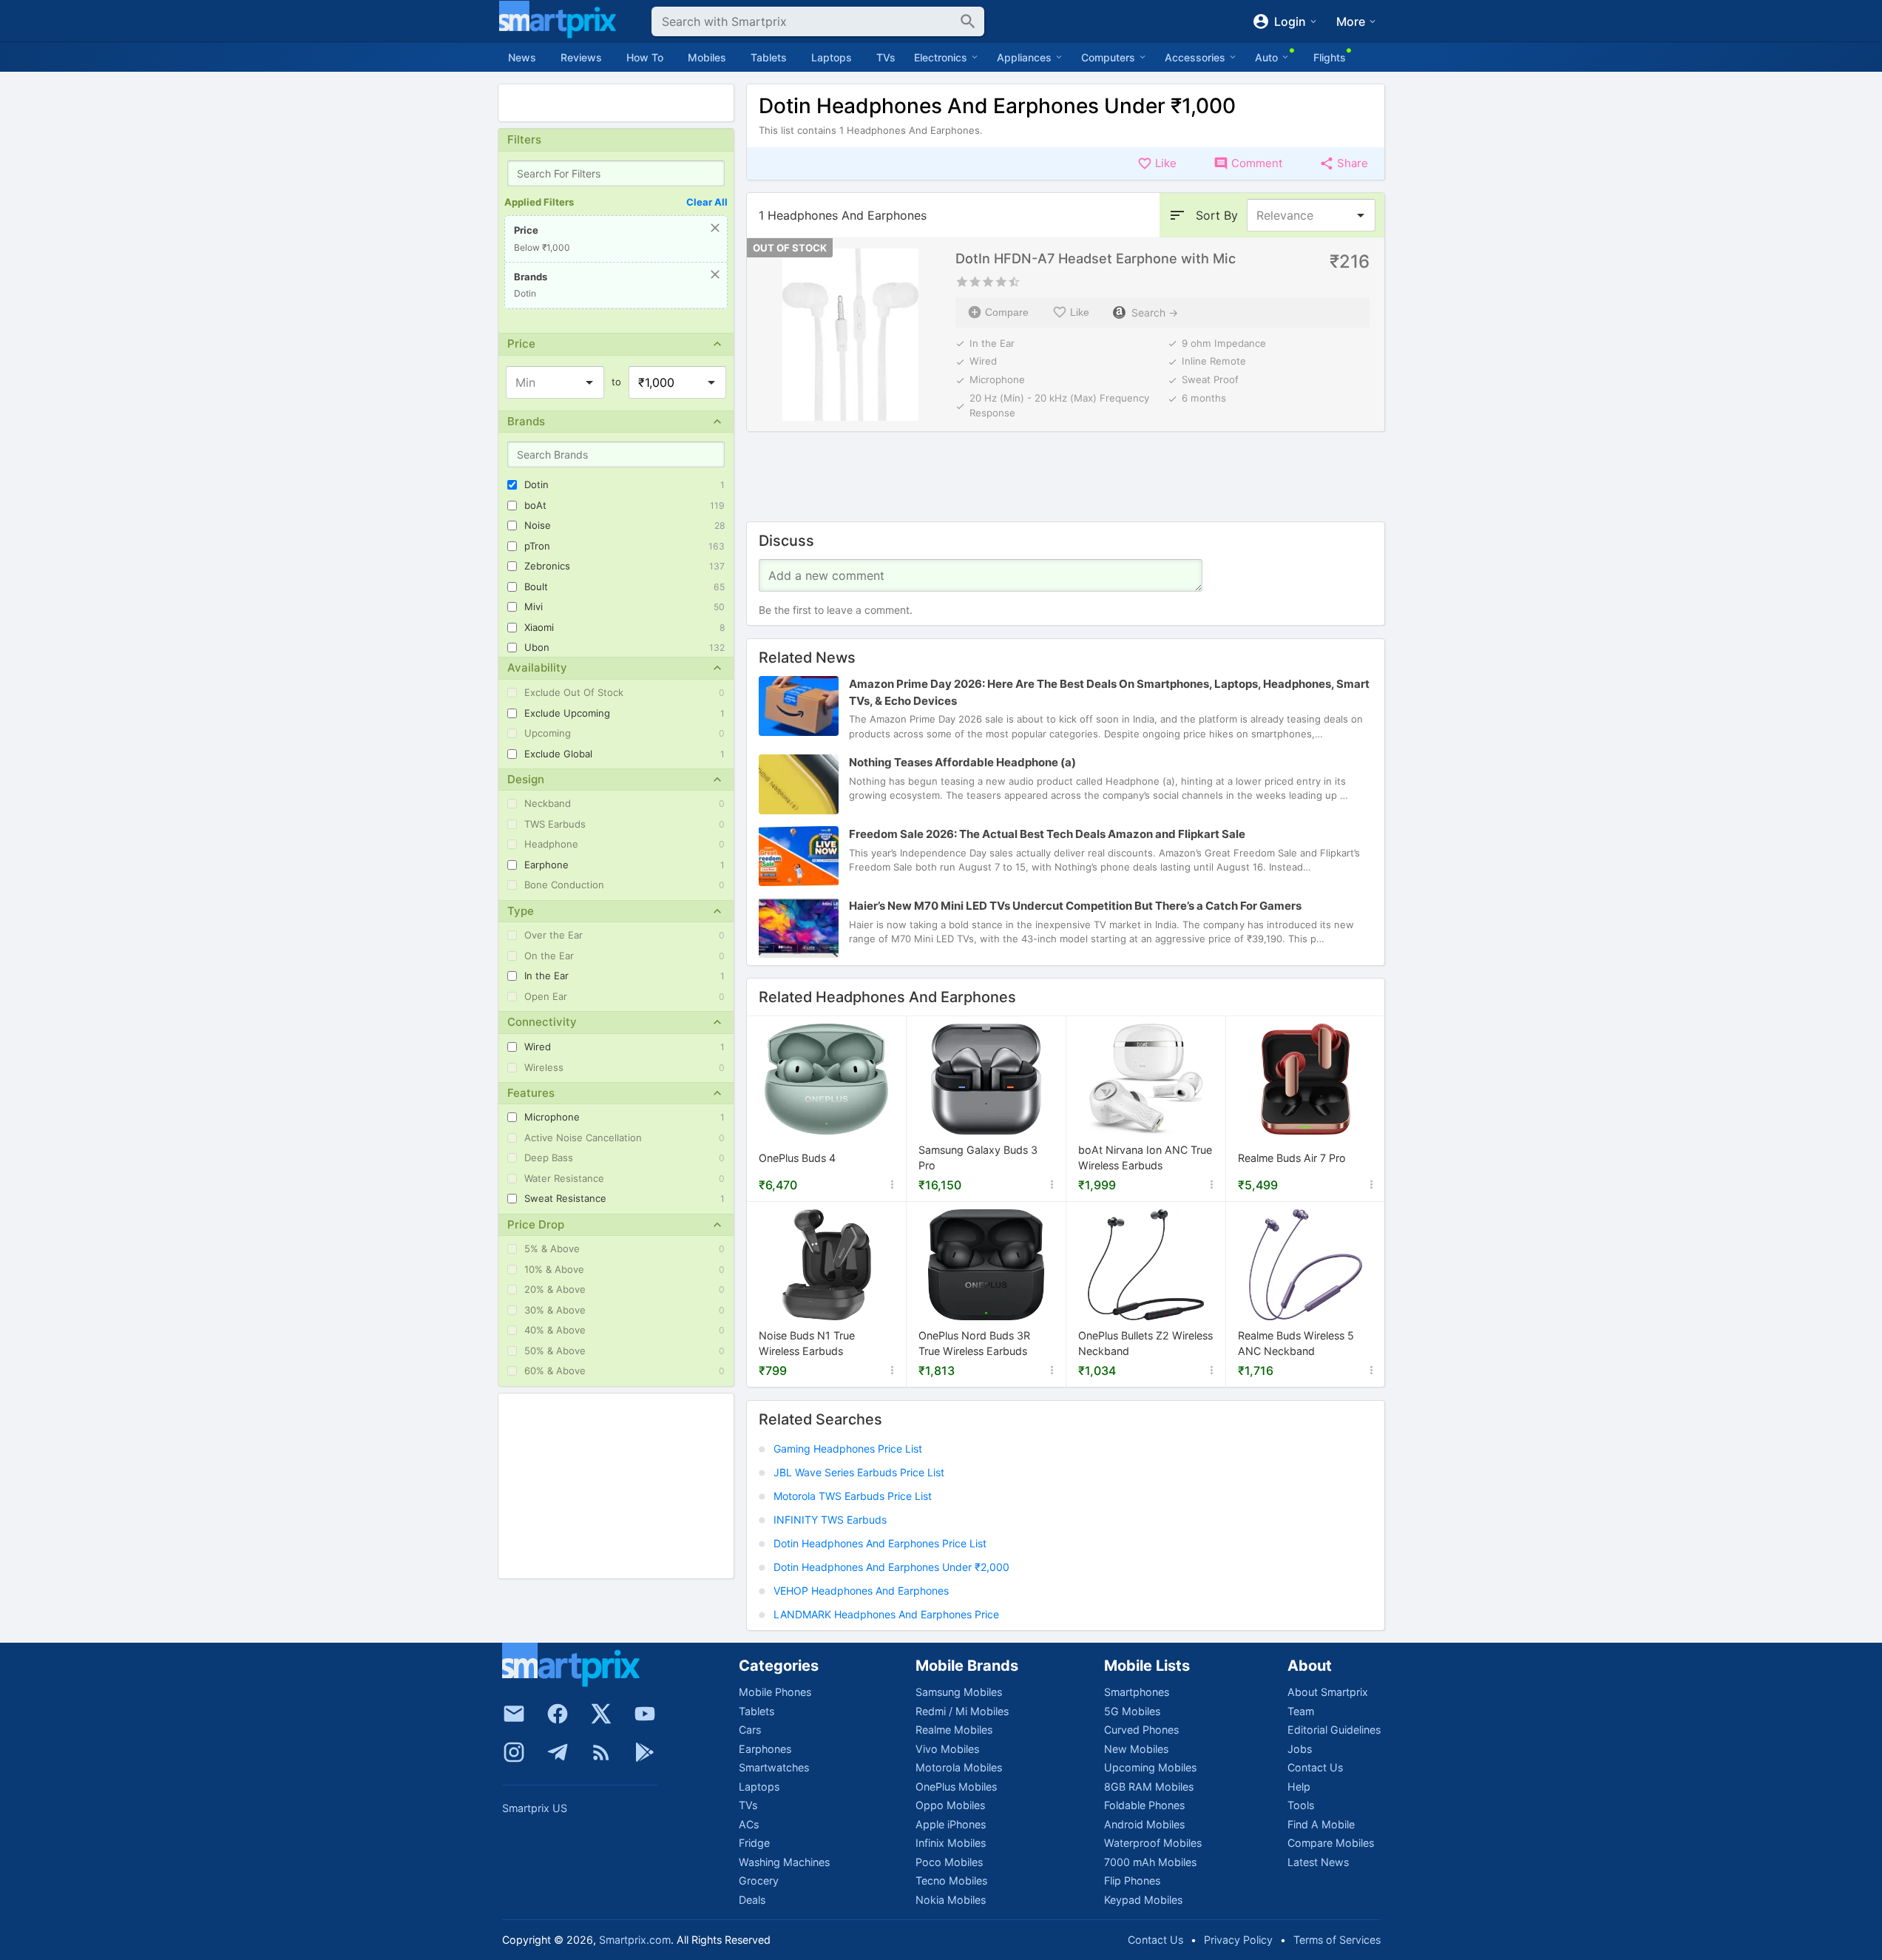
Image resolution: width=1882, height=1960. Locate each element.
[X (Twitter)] (601, 1714)
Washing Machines (784, 1862)
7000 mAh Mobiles (1150, 1862)
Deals (752, 1900)
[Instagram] (514, 1752)
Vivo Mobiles (947, 1749)
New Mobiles (1136, 1749)
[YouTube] (645, 1714)
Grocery (759, 1880)
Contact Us (1315, 1767)
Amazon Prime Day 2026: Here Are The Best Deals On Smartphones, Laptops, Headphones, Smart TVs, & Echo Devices (1109, 692)
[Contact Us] (514, 1714)
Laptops (832, 57)
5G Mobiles (1132, 1711)
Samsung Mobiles (959, 1692)
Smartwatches (774, 1767)
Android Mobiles (1144, 1824)
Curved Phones (1141, 1730)
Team (1301, 1711)
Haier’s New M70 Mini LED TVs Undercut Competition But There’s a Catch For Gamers (1075, 906)
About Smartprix (1328, 1692)
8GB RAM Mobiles (1149, 1787)
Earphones (765, 1749)
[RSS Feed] (601, 1752)
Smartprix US (535, 1808)
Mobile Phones (775, 1692)
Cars (750, 1730)
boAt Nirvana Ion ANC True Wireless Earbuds (1145, 1159)
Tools (1301, 1805)
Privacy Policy (1238, 1940)
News (522, 57)
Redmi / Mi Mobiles (962, 1711)
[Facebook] (558, 1714)
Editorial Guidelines (1334, 1730)
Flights (1330, 57)
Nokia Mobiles (951, 1900)
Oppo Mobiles (950, 1805)
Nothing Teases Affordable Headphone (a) (962, 762)
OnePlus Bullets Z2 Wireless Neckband (1145, 1344)
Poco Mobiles (949, 1862)
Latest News (1318, 1862)
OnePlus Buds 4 (797, 1159)
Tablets (769, 57)
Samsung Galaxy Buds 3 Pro (978, 1159)
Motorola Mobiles (959, 1767)
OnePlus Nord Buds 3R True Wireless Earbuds (974, 1344)
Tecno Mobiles (951, 1880)
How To (645, 57)
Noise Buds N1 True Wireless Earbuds (807, 1344)
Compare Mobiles (1331, 1843)
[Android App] (645, 1752)
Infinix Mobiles (951, 1843)
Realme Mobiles (954, 1730)
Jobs (1300, 1749)
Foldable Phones (1144, 1805)
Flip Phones (1132, 1880)
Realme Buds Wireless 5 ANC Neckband (1296, 1344)
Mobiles (707, 57)
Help (1299, 1787)
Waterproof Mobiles (1153, 1843)
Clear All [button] (707, 202)
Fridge (754, 1843)
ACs (749, 1824)
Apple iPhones (951, 1824)
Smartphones (1137, 1692)
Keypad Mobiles (1143, 1900)
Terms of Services (1337, 1940)
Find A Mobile (1321, 1824)
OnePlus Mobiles (956, 1787)
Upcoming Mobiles (1150, 1767)
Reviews (581, 57)
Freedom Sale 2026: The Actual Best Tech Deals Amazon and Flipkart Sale (1047, 834)
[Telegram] (558, 1752)
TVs (886, 57)
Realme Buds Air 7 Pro (1292, 1159)
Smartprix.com (635, 1940)
